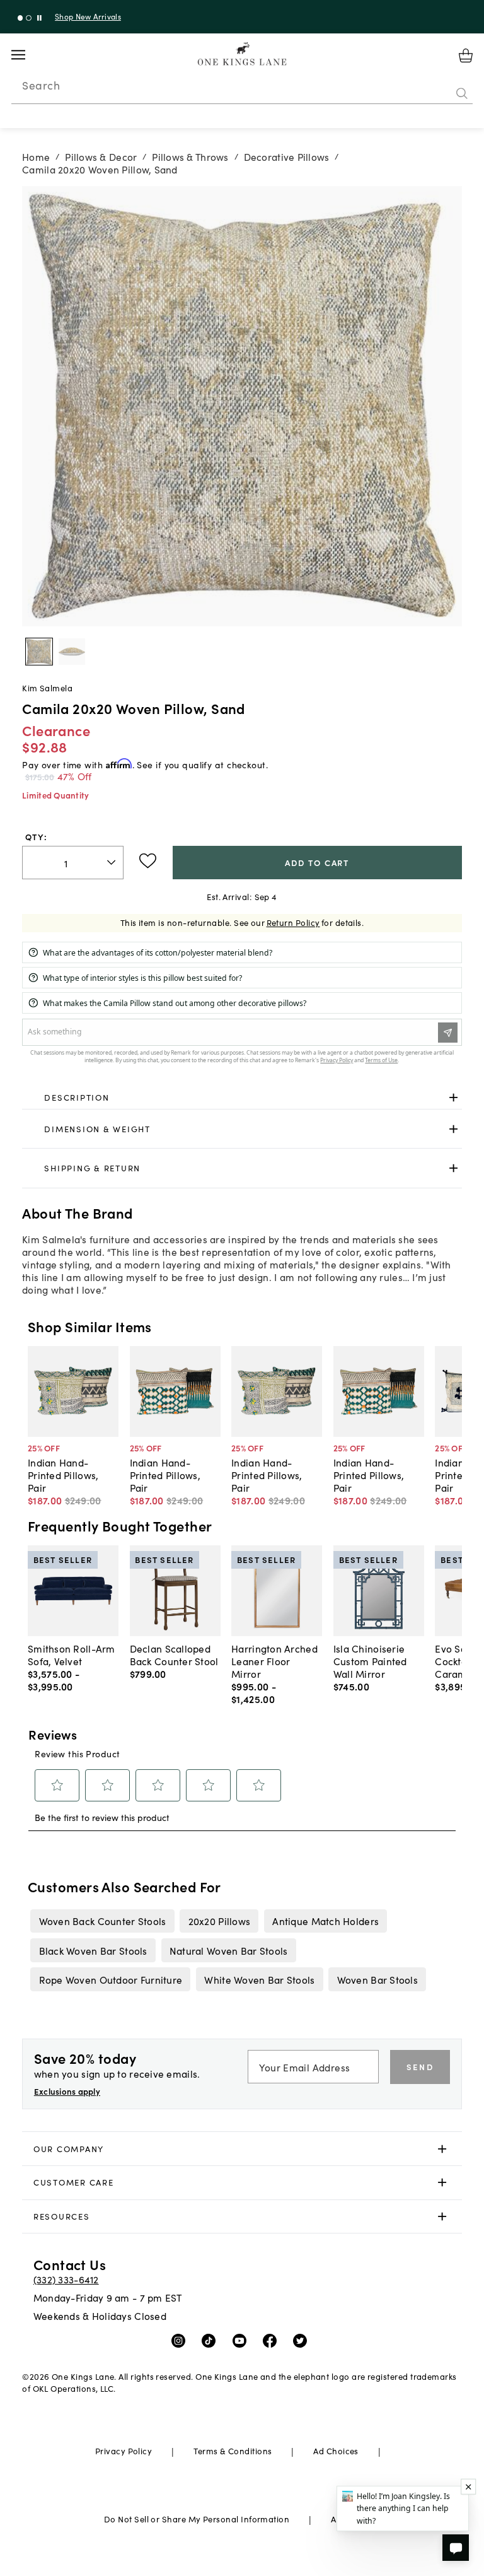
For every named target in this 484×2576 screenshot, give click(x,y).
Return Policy (293, 922)
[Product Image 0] (39, 652)
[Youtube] (242, 2340)
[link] (242, 1098)
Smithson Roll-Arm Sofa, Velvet (72, 1654)
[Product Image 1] (72, 652)
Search (41, 85)
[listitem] (102, 1921)
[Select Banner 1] (29, 18)
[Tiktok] (211, 2340)
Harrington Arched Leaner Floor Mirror (274, 1661)
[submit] (462, 94)
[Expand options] (453, 1098)
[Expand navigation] (28, 55)
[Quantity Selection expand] (112, 862)
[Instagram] (181, 2340)
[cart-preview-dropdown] (466, 56)
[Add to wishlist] (148, 861)
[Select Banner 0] (20, 18)
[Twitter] (303, 2340)
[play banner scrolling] (39, 18)
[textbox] (73, 863)
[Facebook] (273, 2340)
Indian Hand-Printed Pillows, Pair (63, 1475)
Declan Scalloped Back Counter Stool (174, 1654)
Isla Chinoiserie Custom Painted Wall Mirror (370, 1661)
